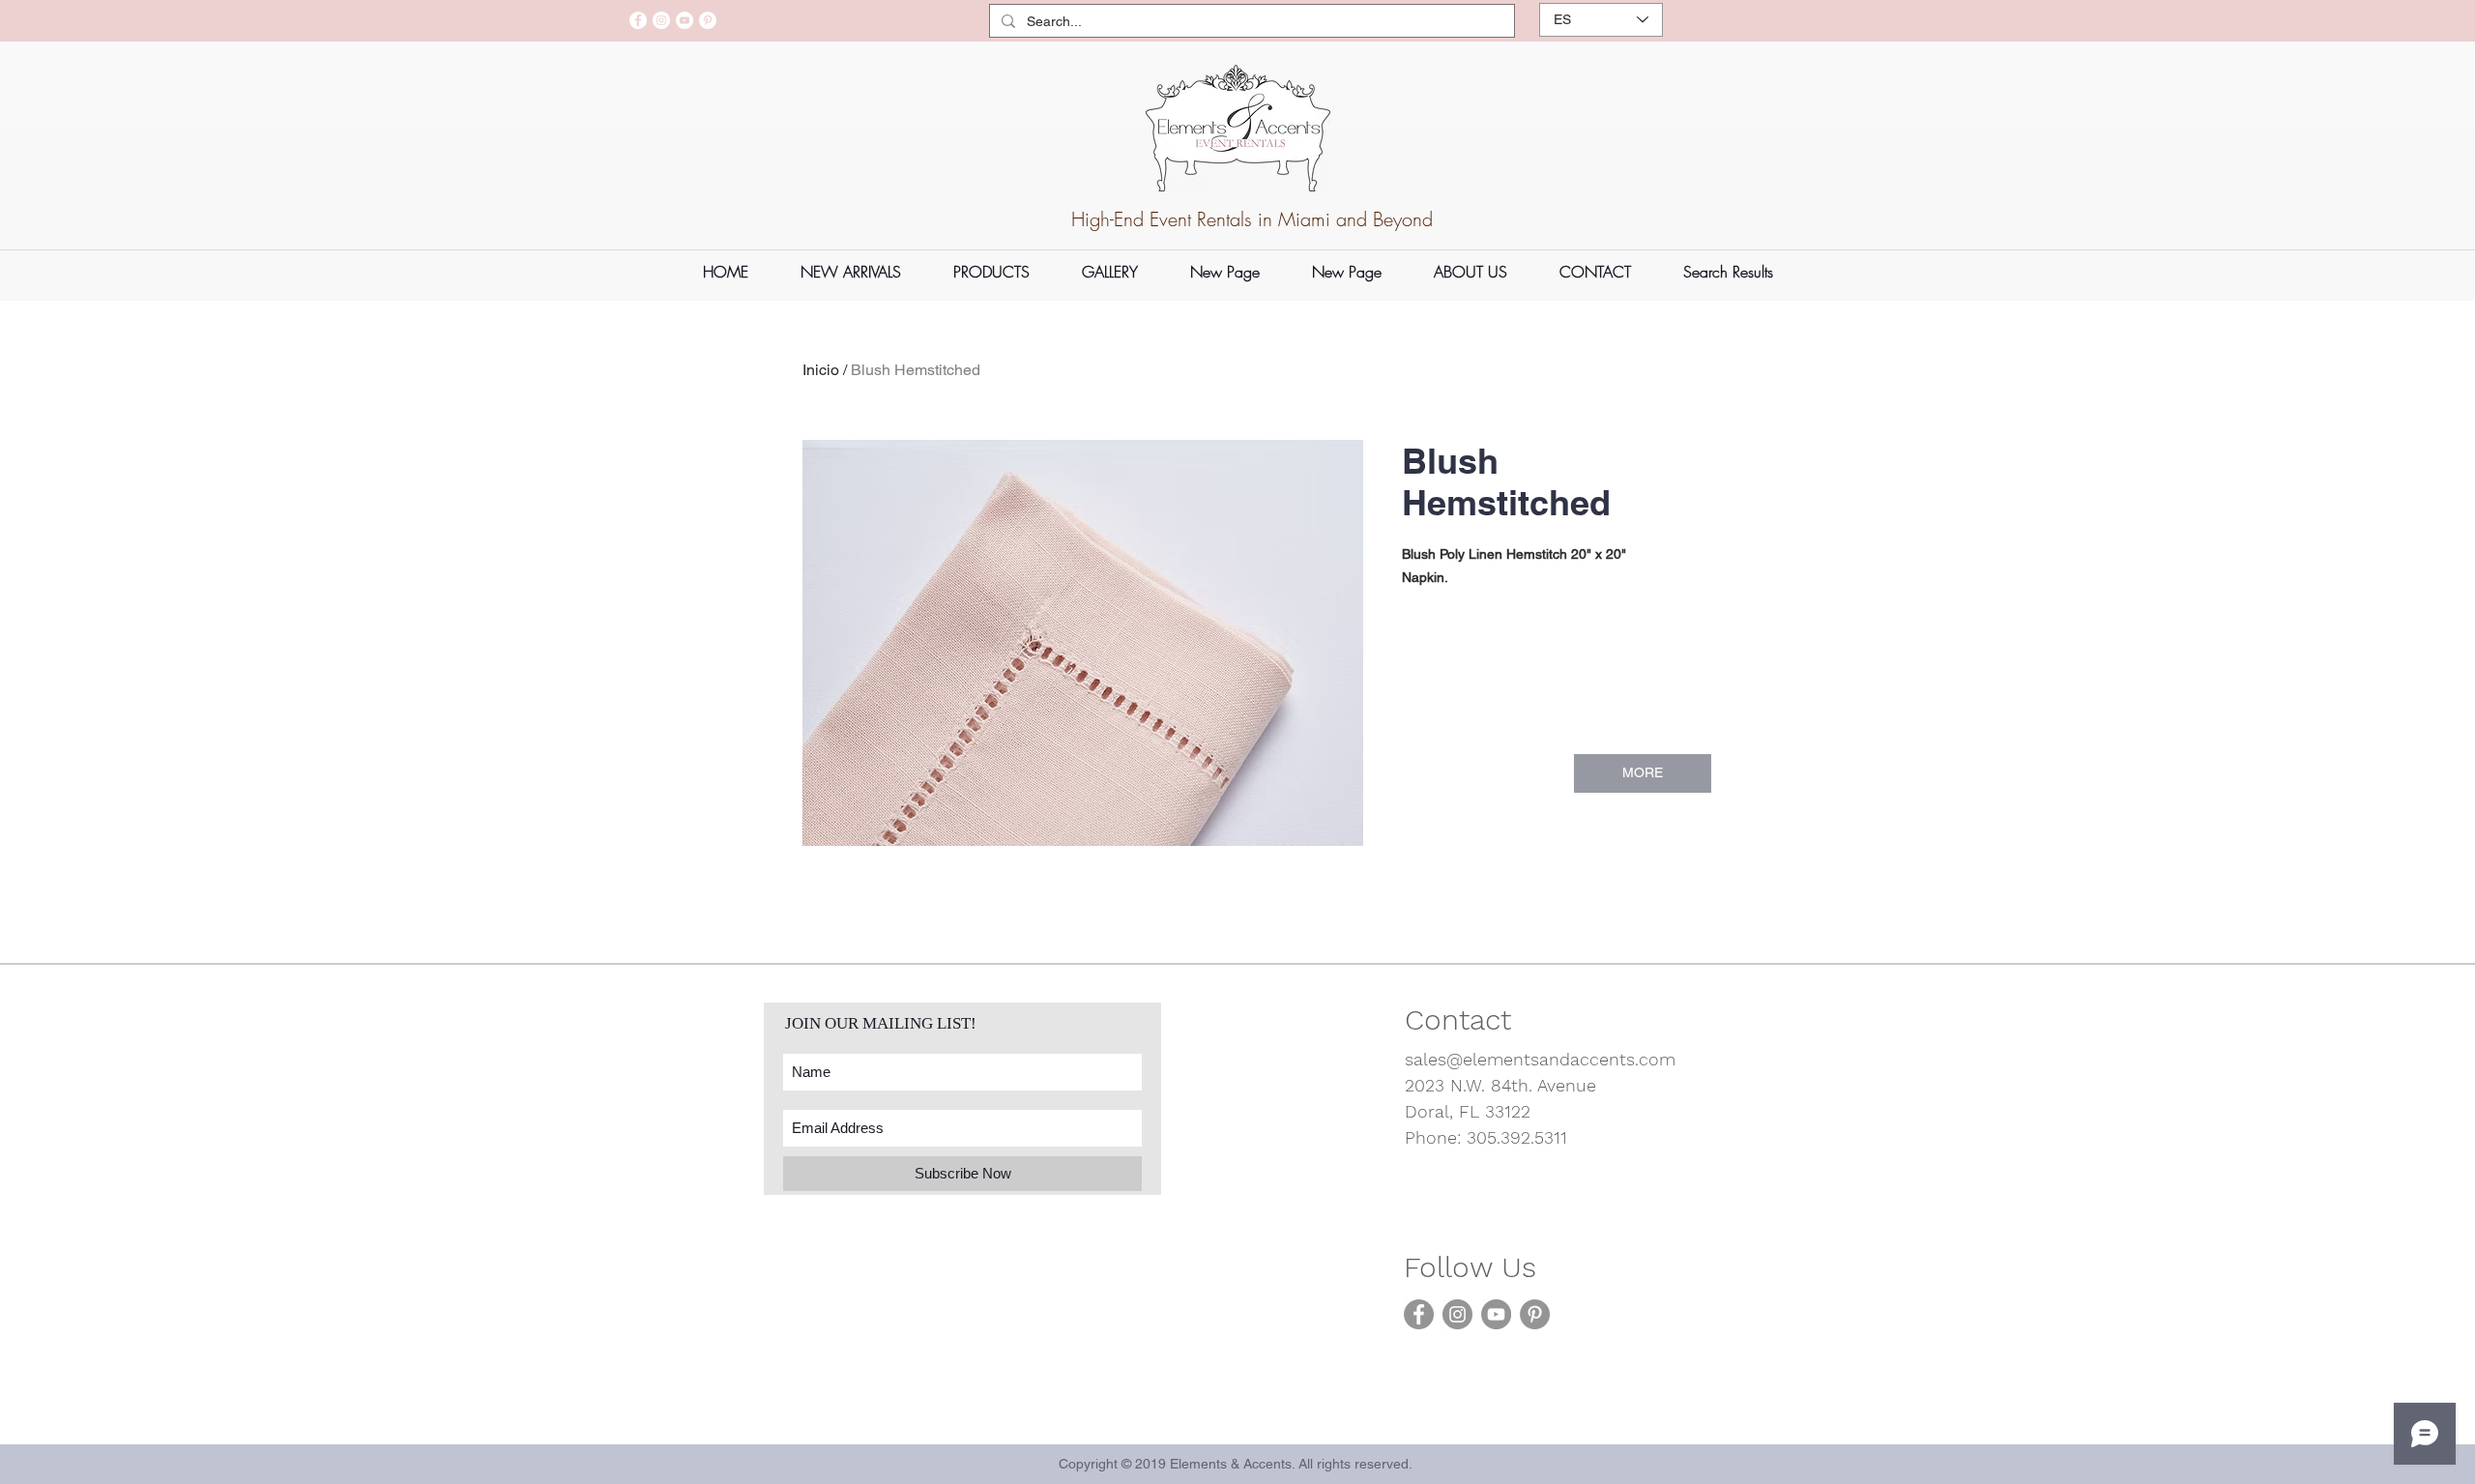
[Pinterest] (708, 20)
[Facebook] (638, 20)
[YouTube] (684, 20)
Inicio (821, 370)
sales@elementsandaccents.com (1540, 1059)
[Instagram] (661, 20)
